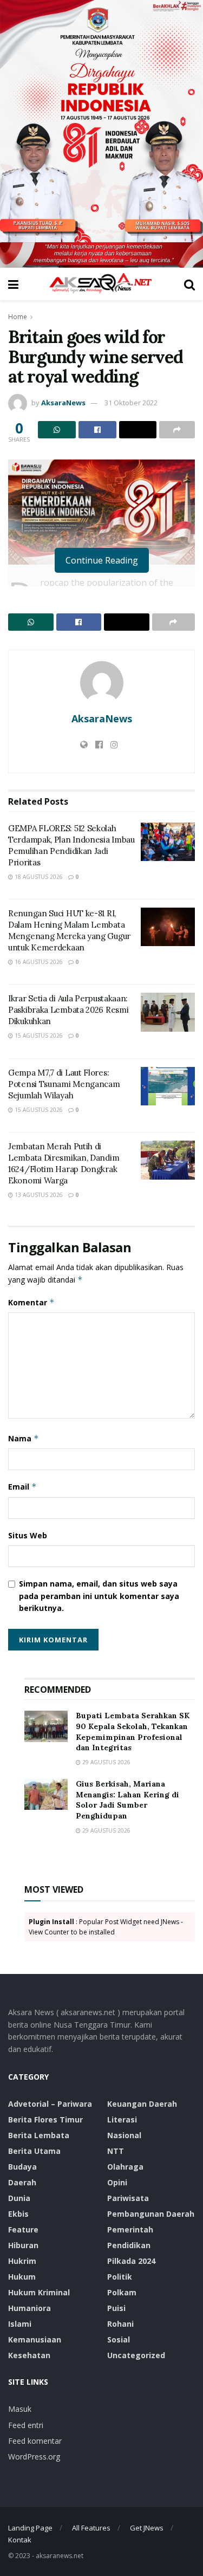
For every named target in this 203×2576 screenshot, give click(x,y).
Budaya (22, 2167)
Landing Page (30, 2528)
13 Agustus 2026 (38, 1195)
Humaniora (30, 2308)
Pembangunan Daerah (151, 2214)
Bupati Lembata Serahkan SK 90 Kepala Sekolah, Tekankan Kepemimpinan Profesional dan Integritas (133, 1732)
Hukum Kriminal (39, 2292)
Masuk (20, 2409)
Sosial (119, 2339)
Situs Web (28, 1535)
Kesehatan (29, 2355)
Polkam (122, 2292)
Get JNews (147, 2528)
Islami (20, 2324)
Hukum (22, 2277)
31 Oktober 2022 (131, 403)
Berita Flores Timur (45, 2119)
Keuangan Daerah (142, 2104)
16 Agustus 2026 (38, 962)
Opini (117, 2182)
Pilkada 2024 (131, 2261)
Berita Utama (34, 2151)
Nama (24, 1438)
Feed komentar (35, 2441)
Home (18, 317)
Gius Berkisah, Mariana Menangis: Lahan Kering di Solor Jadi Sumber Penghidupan (127, 1800)
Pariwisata (128, 2198)
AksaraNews (63, 403)
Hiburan (23, 2245)
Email (22, 1487)
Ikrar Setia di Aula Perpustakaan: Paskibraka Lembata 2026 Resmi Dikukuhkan (68, 1010)
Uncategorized (136, 2355)
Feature (23, 2229)
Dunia (19, 2198)
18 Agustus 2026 (38, 877)
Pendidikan (129, 2245)
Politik (120, 2277)
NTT (116, 2151)
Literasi (122, 2119)
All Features (91, 2528)
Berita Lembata (39, 2135)
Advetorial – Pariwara (50, 2104)
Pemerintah (130, 2229)
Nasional (124, 2135)
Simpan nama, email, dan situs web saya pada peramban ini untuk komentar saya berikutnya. (99, 1596)
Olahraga (125, 2167)
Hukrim (22, 2261)
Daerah (22, 2182)
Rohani (120, 2324)
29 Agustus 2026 (106, 1762)
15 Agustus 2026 (38, 1035)
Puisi (116, 2308)
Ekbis (18, 2214)
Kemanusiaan (35, 2339)
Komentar (31, 1302)
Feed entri (26, 2425)
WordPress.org (34, 2457)
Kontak (20, 2540)
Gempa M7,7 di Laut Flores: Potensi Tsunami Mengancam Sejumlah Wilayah (64, 1084)
